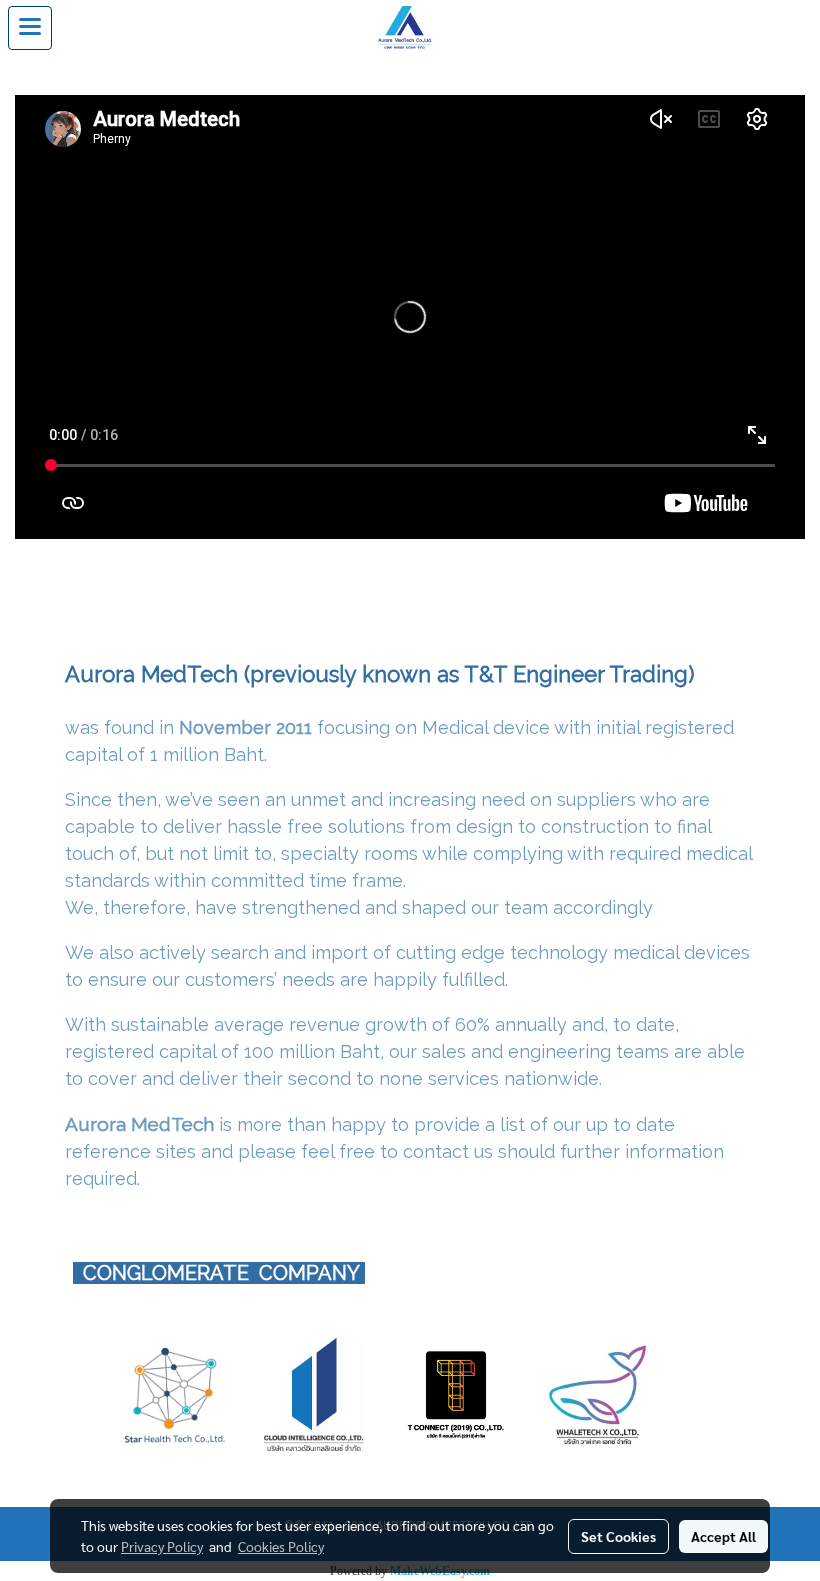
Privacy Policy (162, 1546)
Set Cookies (618, 1536)
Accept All (723, 1536)
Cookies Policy (281, 1546)
